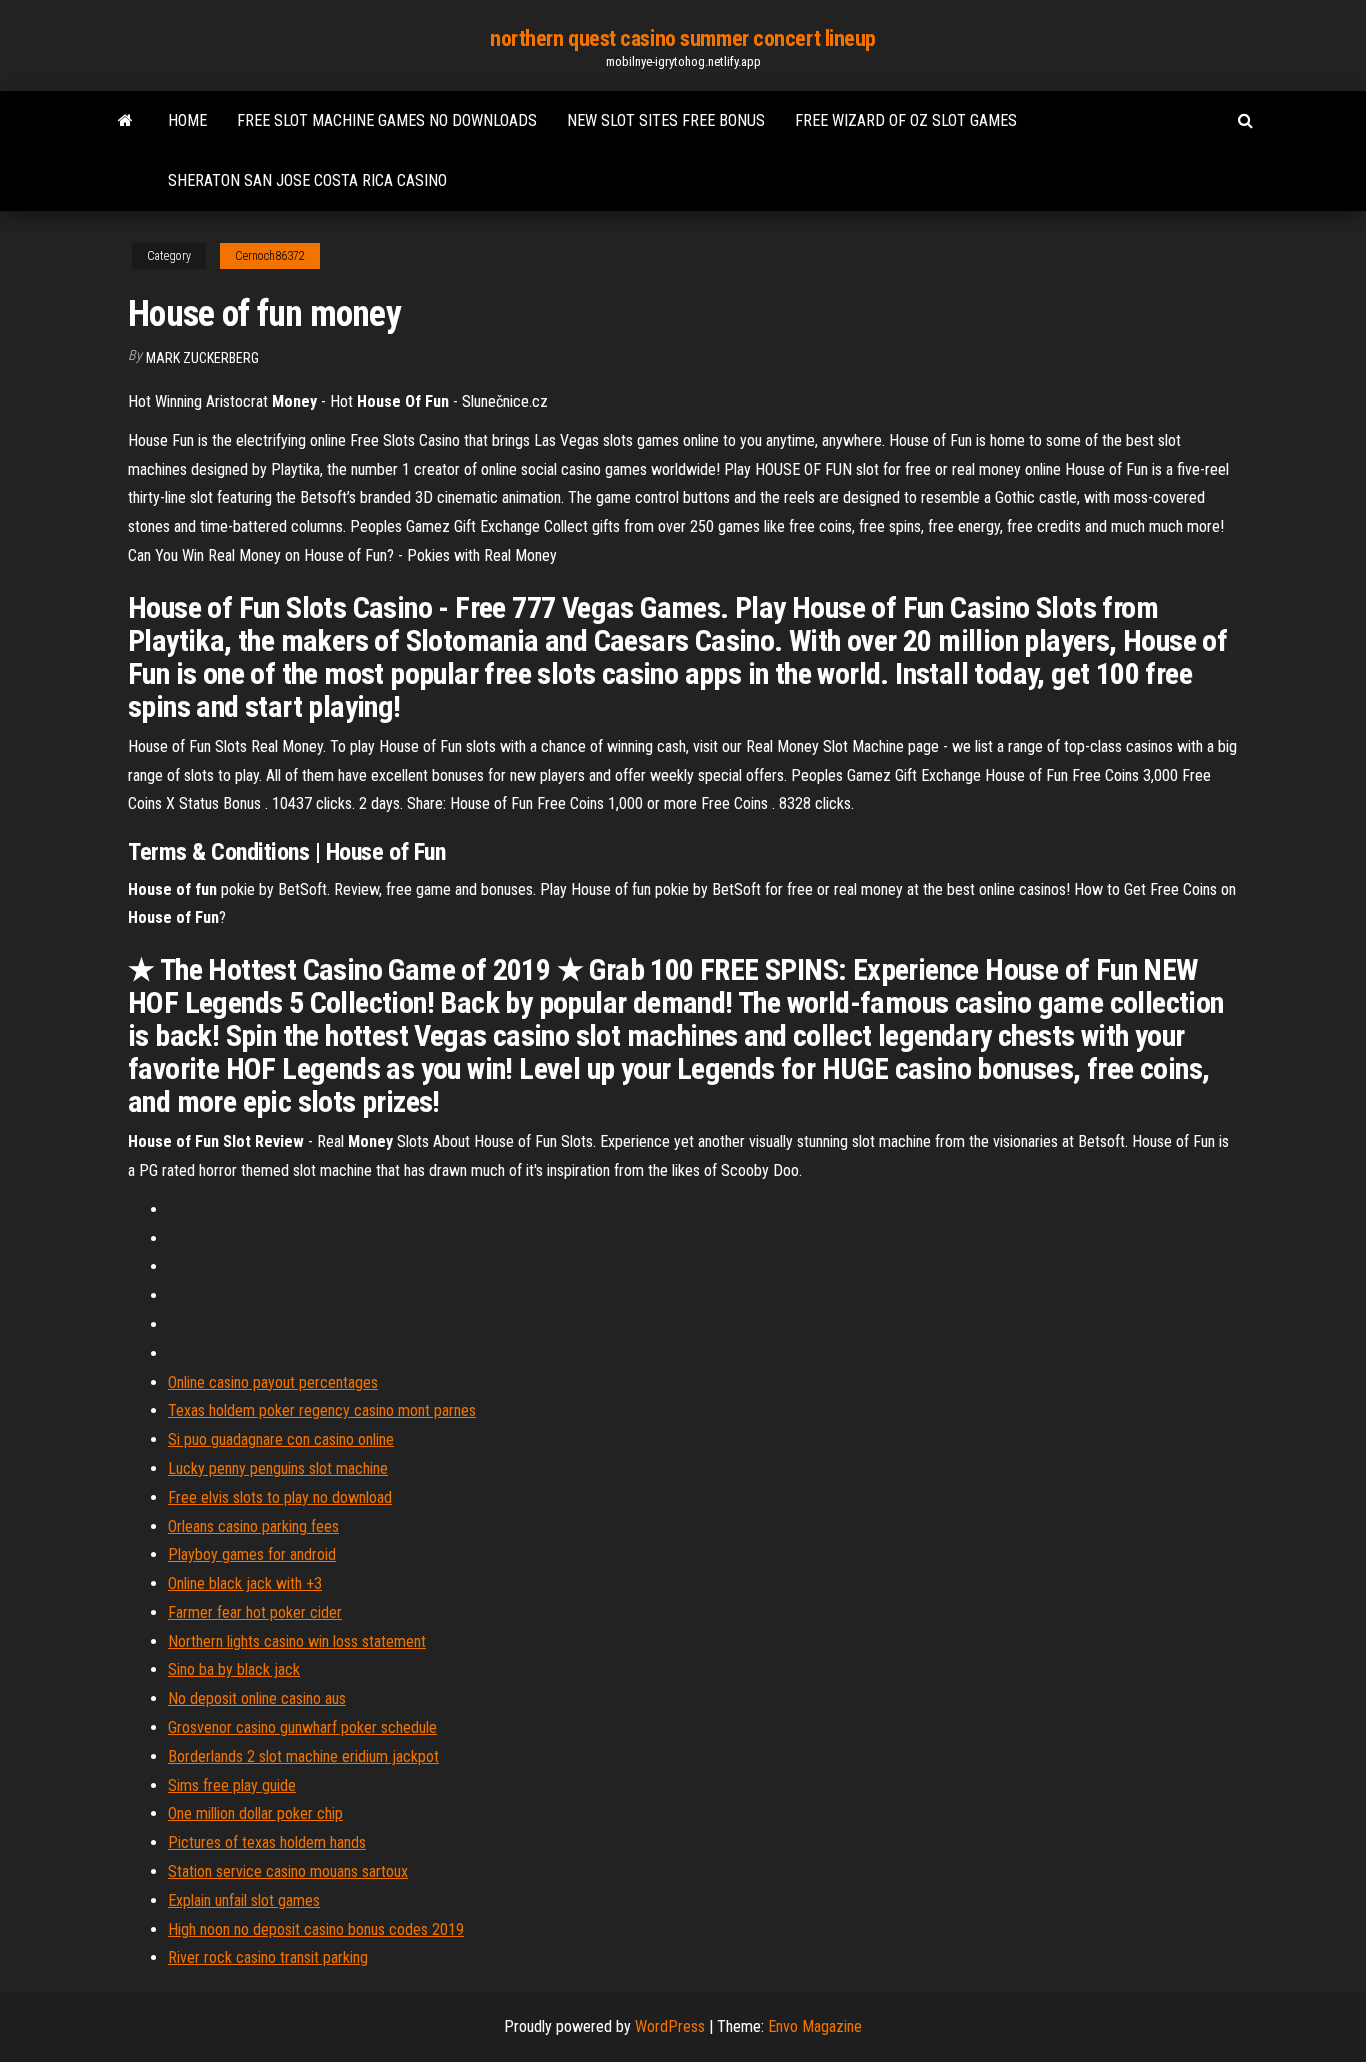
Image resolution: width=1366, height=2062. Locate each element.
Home (187, 120)
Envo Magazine (815, 2026)
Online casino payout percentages (273, 1382)
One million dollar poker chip (255, 1813)
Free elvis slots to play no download (280, 1497)
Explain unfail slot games (244, 1900)
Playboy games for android (252, 1554)
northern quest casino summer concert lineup (683, 38)
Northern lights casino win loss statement (297, 1641)
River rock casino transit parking (268, 1957)
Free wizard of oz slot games (906, 120)
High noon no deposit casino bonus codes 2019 (316, 1929)
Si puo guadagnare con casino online (281, 1439)
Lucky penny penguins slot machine (278, 1468)
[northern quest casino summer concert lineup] (125, 121)
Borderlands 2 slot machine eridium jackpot (303, 1756)
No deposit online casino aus (257, 1698)
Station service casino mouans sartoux (288, 1871)
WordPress (670, 2026)
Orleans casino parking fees (253, 1526)
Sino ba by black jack (234, 1669)
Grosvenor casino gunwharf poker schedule (302, 1727)
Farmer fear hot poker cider (255, 1612)
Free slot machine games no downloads (387, 120)
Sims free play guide (232, 1785)
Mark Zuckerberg (202, 358)
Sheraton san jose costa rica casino (307, 180)
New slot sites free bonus (666, 120)
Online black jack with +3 (245, 1583)
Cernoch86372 (270, 256)
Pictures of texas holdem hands (267, 1842)
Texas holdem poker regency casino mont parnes (322, 1410)
